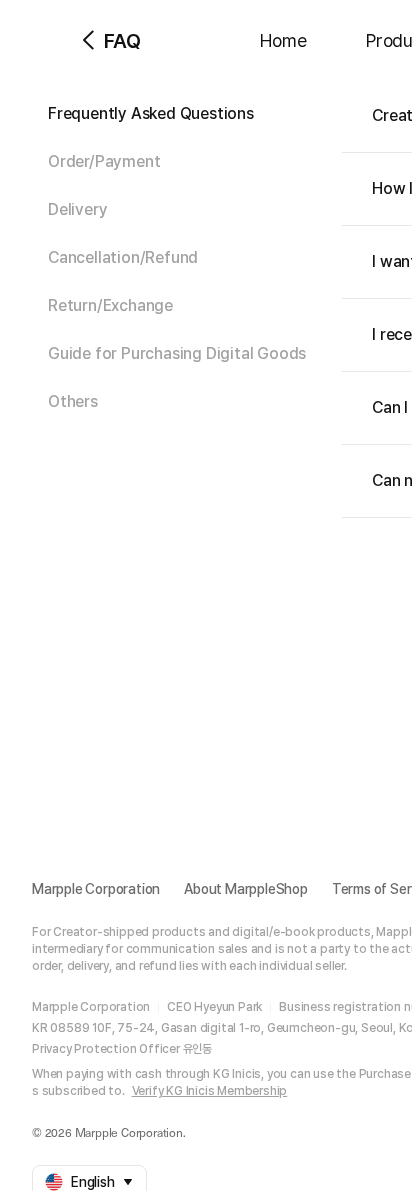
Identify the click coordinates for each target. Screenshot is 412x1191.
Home (283, 40)
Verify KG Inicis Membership (210, 1091)
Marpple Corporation (96, 889)
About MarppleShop (246, 889)
